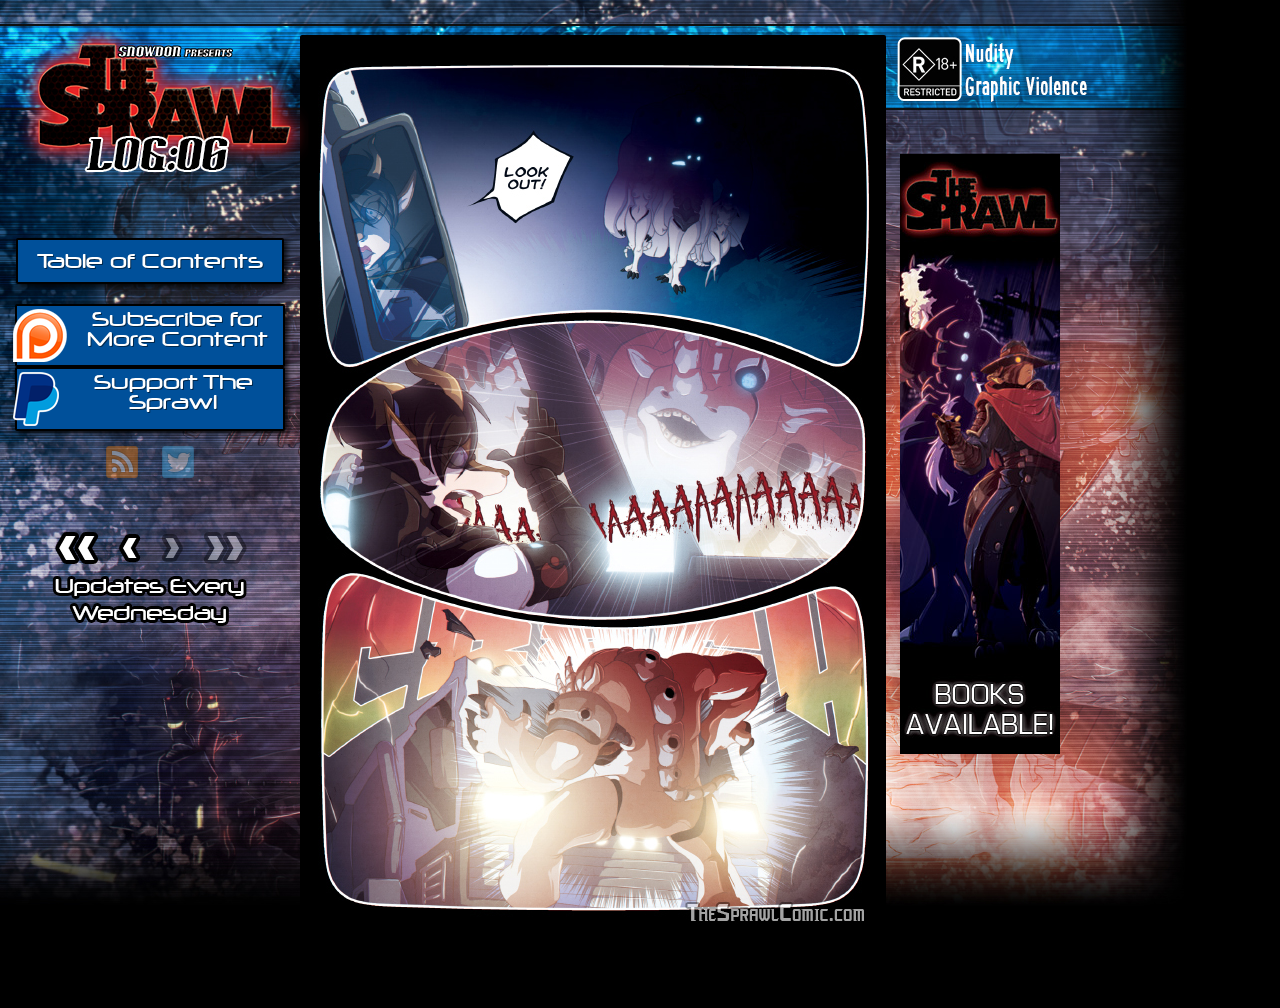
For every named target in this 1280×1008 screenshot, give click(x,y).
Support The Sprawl (173, 392)
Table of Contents (150, 261)
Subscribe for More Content (177, 329)
